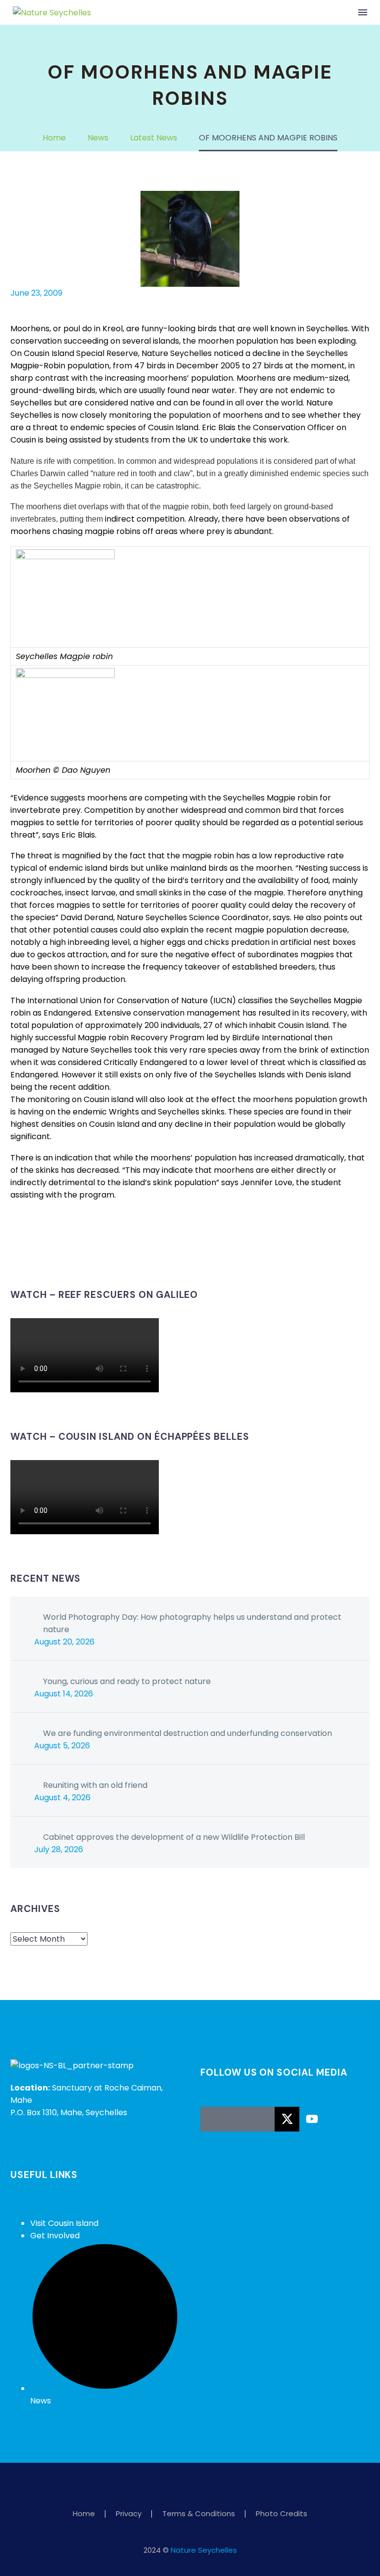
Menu (363, 12)
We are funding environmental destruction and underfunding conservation (188, 1733)
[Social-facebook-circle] (213, 2119)
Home (84, 2514)
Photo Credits (282, 2514)
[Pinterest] (47, 1255)
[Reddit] (91, 1255)
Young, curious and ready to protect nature (127, 1681)
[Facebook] (17, 1255)
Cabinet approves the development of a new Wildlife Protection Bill (174, 1837)
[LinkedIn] (76, 1255)
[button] (342, 12)
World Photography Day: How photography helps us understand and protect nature (192, 1623)
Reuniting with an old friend (95, 1785)
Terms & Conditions (199, 2514)
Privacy (129, 2514)
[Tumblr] (61, 1255)
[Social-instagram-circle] (237, 2119)
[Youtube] (312, 2119)
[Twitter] (32, 1255)
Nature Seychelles (204, 2550)
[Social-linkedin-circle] (262, 2119)
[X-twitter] (287, 2119)
